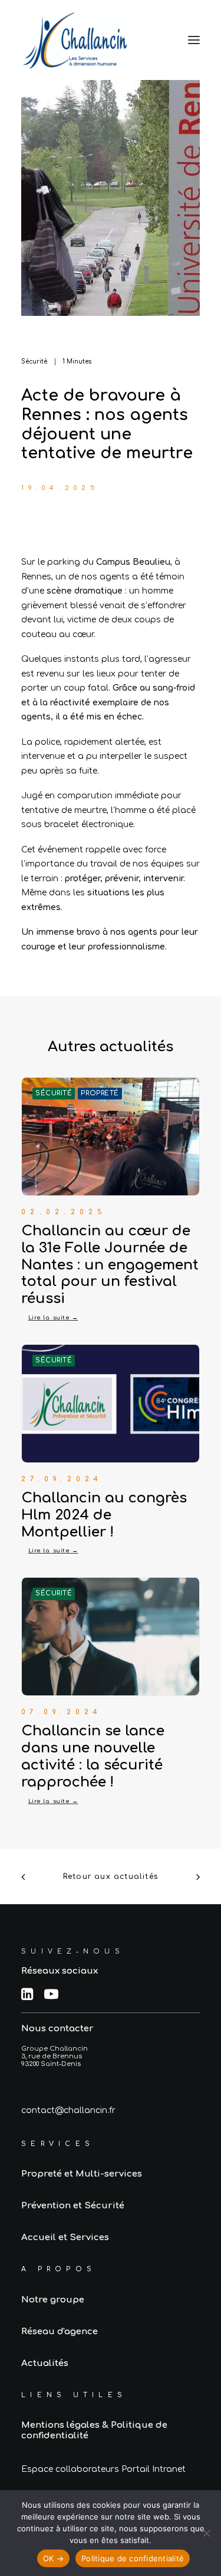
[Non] (206, 2533)
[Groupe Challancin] (75, 40)
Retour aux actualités (111, 1877)
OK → (53, 2558)
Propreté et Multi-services (82, 2174)
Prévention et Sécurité (73, 2206)
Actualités (45, 2363)
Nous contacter (57, 2029)
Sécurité (34, 361)
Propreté (100, 1093)
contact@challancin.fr (68, 2110)
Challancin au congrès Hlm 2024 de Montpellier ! (104, 1515)
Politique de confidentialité (133, 2558)
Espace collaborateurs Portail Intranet (103, 2469)
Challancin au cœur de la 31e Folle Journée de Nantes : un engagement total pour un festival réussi (110, 1265)
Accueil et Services (65, 2237)
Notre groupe (53, 2300)
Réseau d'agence (60, 2332)
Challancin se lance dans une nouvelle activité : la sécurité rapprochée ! (93, 1756)
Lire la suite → (53, 1317)
